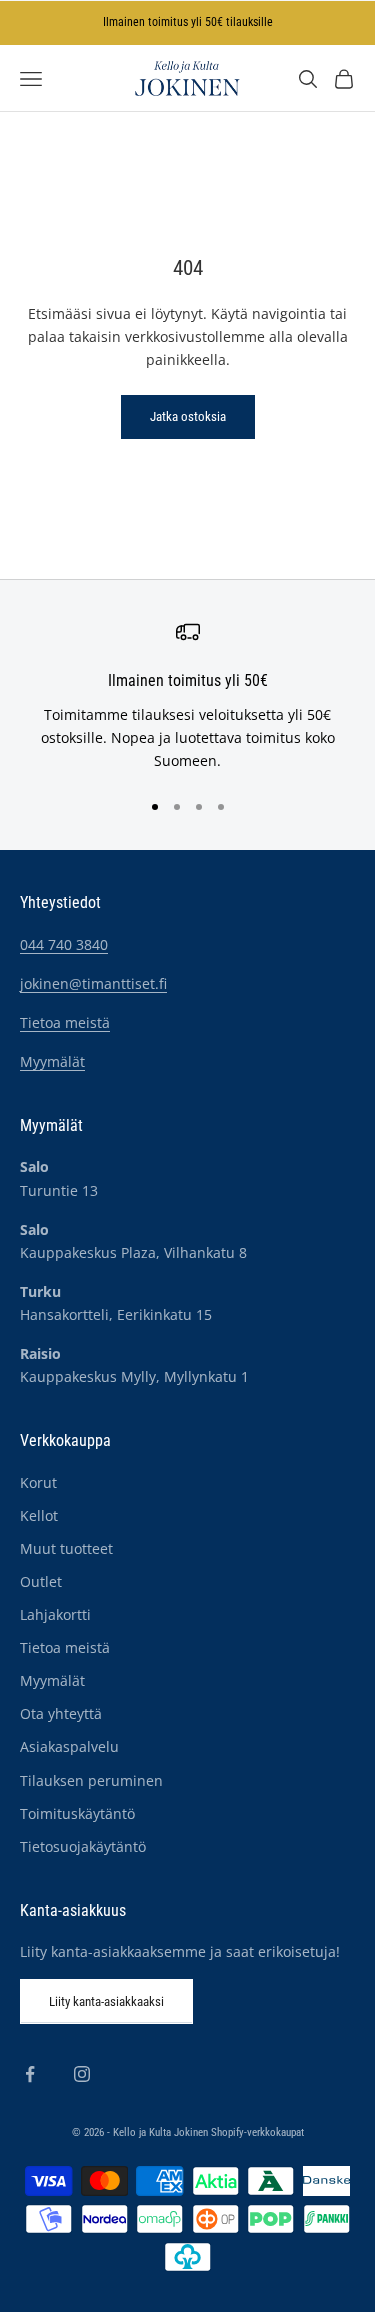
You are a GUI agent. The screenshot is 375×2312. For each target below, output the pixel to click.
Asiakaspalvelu (69, 1746)
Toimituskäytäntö (77, 1813)
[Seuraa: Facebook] (30, 2074)
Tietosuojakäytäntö (83, 1846)
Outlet (41, 1581)
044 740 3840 (64, 944)
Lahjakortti (55, 1614)
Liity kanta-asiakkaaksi (106, 2001)
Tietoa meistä (65, 1022)
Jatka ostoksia (188, 416)
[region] (187, 696)
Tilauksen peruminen (91, 1780)
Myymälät (52, 1061)
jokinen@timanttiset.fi (93, 983)
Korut (38, 1482)
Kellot (39, 1515)
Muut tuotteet (66, 1548)
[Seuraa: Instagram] (82, 2074)
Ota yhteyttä (61, 1713)
